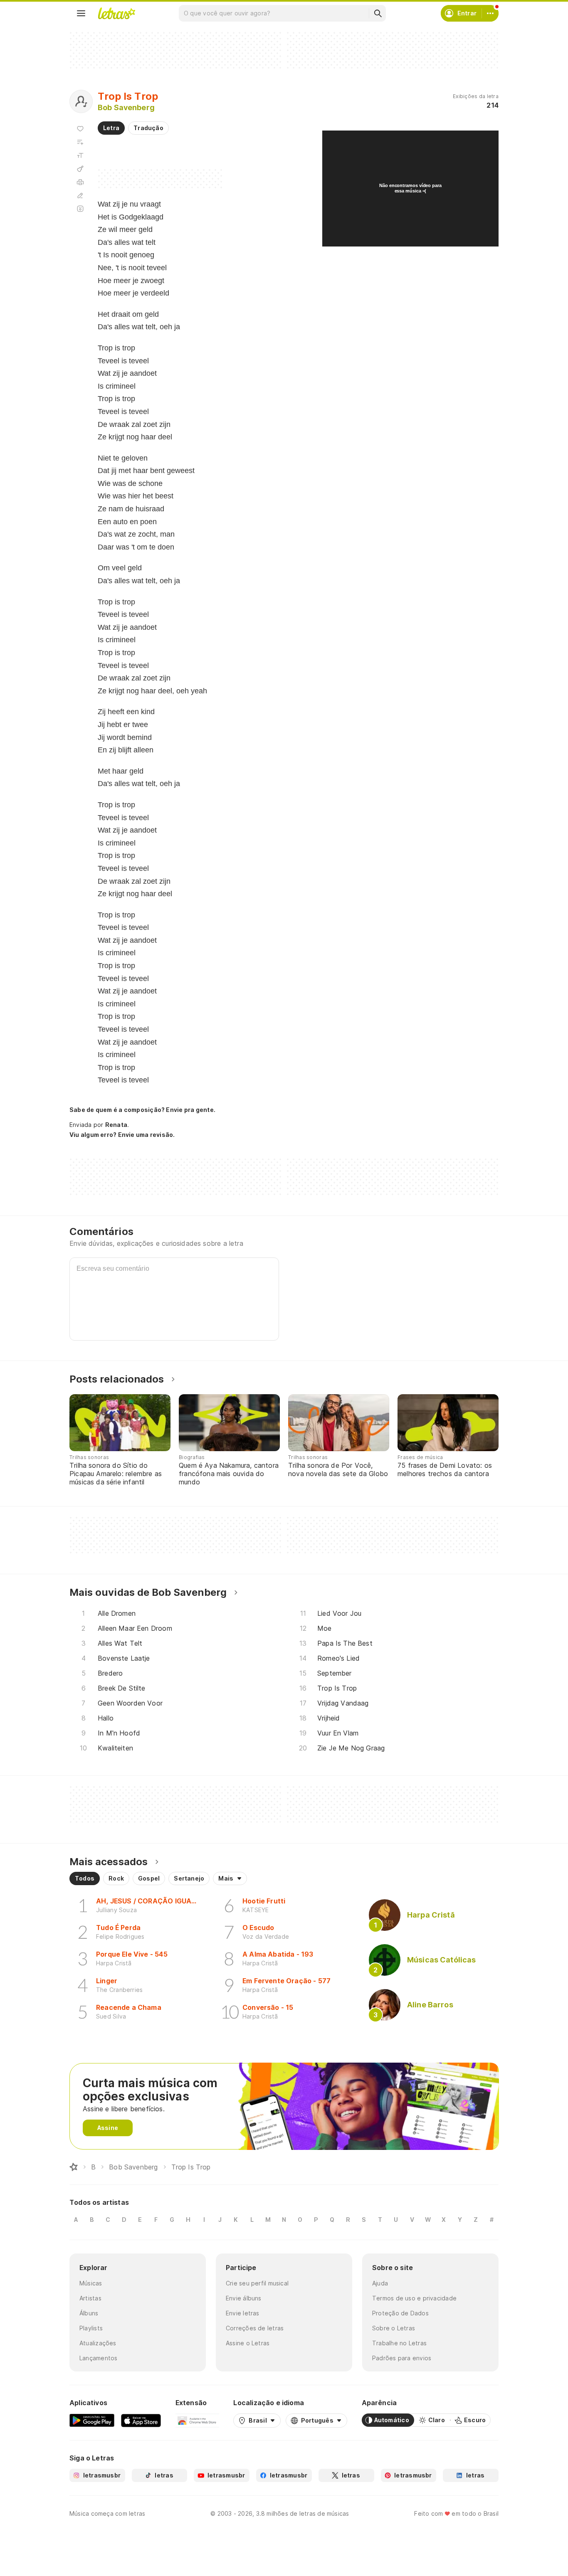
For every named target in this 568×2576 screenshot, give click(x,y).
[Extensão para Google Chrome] (197, 2420)
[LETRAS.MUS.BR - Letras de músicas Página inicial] (116, 13)
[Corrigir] (80, 195)
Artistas (90, 2298)
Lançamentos (98, 2358)
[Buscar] (378, 13)
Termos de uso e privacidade (414, 2298)
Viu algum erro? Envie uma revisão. (122, 1135)
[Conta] (490, 13)
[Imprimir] (80, 182)
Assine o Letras (248, 2343)
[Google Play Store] (92, 2420)
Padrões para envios (402, 2358)
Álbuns (89, 2313)
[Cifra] (80, 169)
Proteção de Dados (400, 2313)
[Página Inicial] (74, 2167)
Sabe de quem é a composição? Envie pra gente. (142, 1110)
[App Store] (141, 2420)
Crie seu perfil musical (257, 2283)
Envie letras (243, 2313)
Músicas (91, 2283)
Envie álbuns (244, 2298)
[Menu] (81, 13)
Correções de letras (255, 2328)
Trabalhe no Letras (399, 2343)
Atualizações (98, 2343)
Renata (116, 1125)
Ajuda (380, 2283)
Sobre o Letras (394, 2328)
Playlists (91, 2328)
